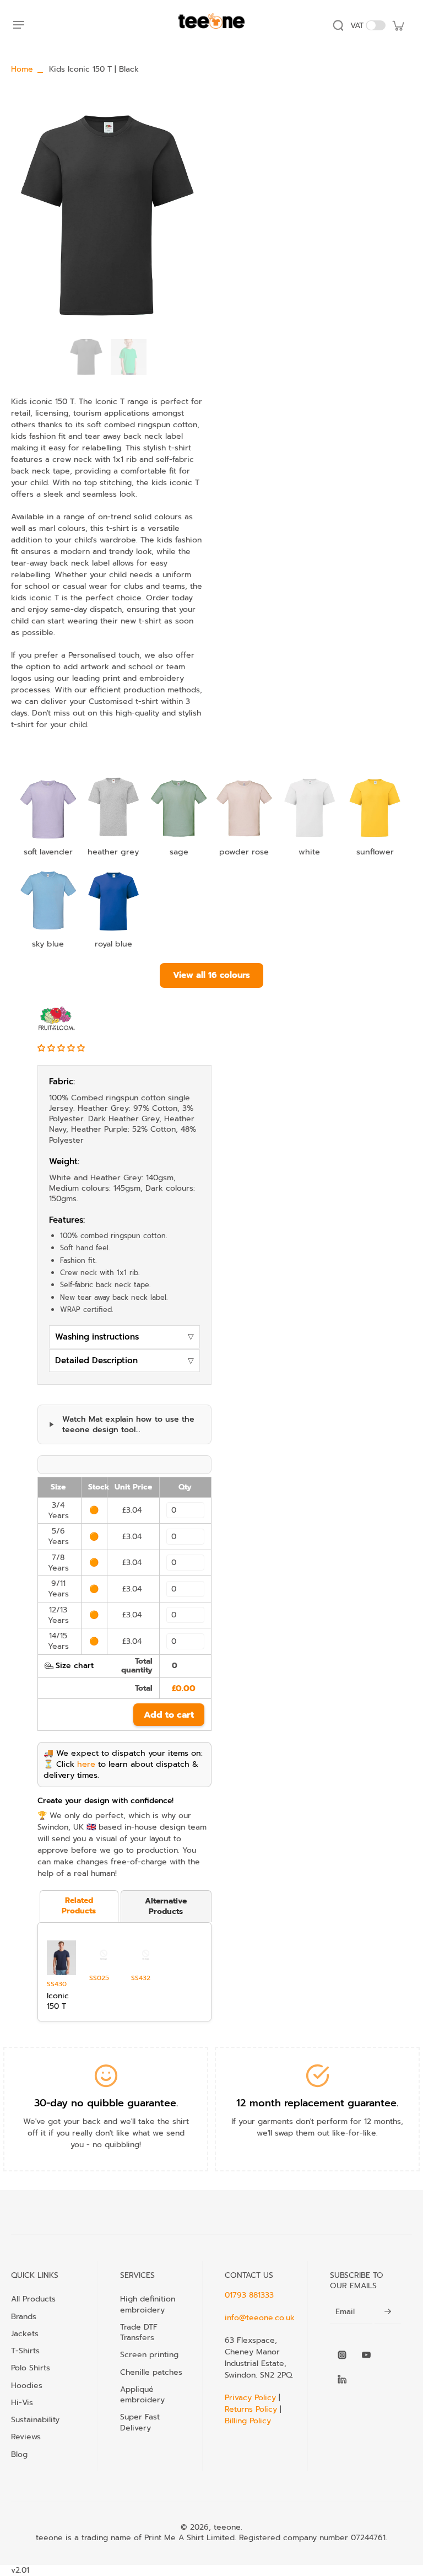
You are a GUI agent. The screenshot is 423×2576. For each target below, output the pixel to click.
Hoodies (27, 2385)
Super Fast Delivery (140, 2422)
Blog (19, 2454)
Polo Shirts (31, 2368)
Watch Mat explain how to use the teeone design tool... (128, 1425)
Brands (24, 2316)
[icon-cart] (398, 25)
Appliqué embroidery (142, 2395)
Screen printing (149, 2354)
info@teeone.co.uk (260, 2318)
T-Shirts (25, 2351)
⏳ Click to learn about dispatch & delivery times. (121, 1770)
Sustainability (35, 2419)
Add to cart (169, 1715)
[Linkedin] (342, 2379)
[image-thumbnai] (86, 357)
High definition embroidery (148, 2304)
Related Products (79, 1906)
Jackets (25, 2333)
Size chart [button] (75, 1666)
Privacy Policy (252, 2398)
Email (345, 2312)
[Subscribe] (388, 2312)
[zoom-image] (107, 216)
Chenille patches (151, 2372)
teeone (227, 2527)
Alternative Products (166, 1906)
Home (22, 69)
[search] (338, 25)
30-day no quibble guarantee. (106, 2103)
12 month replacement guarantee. (317, 2103)
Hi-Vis (22, 2402)
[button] (63, 1048)
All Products (33, 2299)
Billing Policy (248, 2421)
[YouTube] (366, 2355)
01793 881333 (249, 2295)
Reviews (26, 2437)
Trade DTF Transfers (139, 2332)
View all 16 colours (211, 975)
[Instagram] (342, 2355)
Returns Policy (251, 2409)
